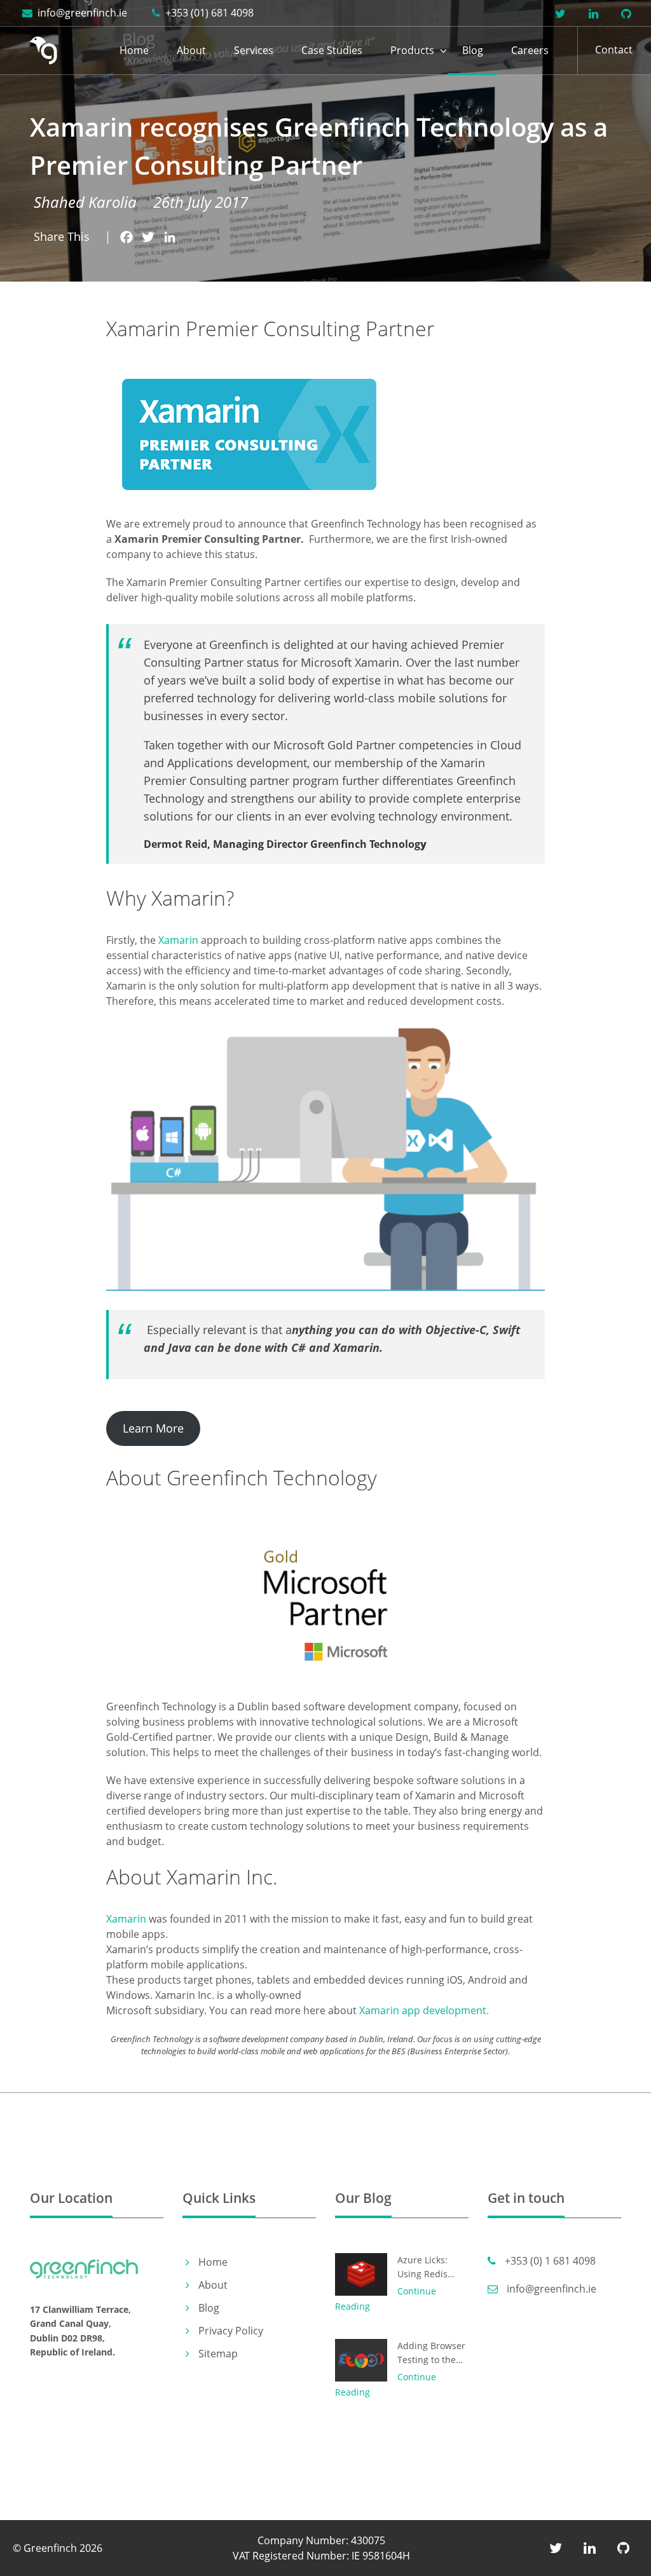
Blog (473, 50)
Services (254, 50)
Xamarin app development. (424, 2010)
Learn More (153, 1428)
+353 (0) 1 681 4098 (549, 2261)
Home (134, 50)
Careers (530, 50)
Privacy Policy (231, 2331)
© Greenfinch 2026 (58, 2548)
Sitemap (218, 2354)
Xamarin (178, 940)
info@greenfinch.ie (81, 13)
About (191, 50)
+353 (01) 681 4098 (208, 13)
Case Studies (332, 50)
